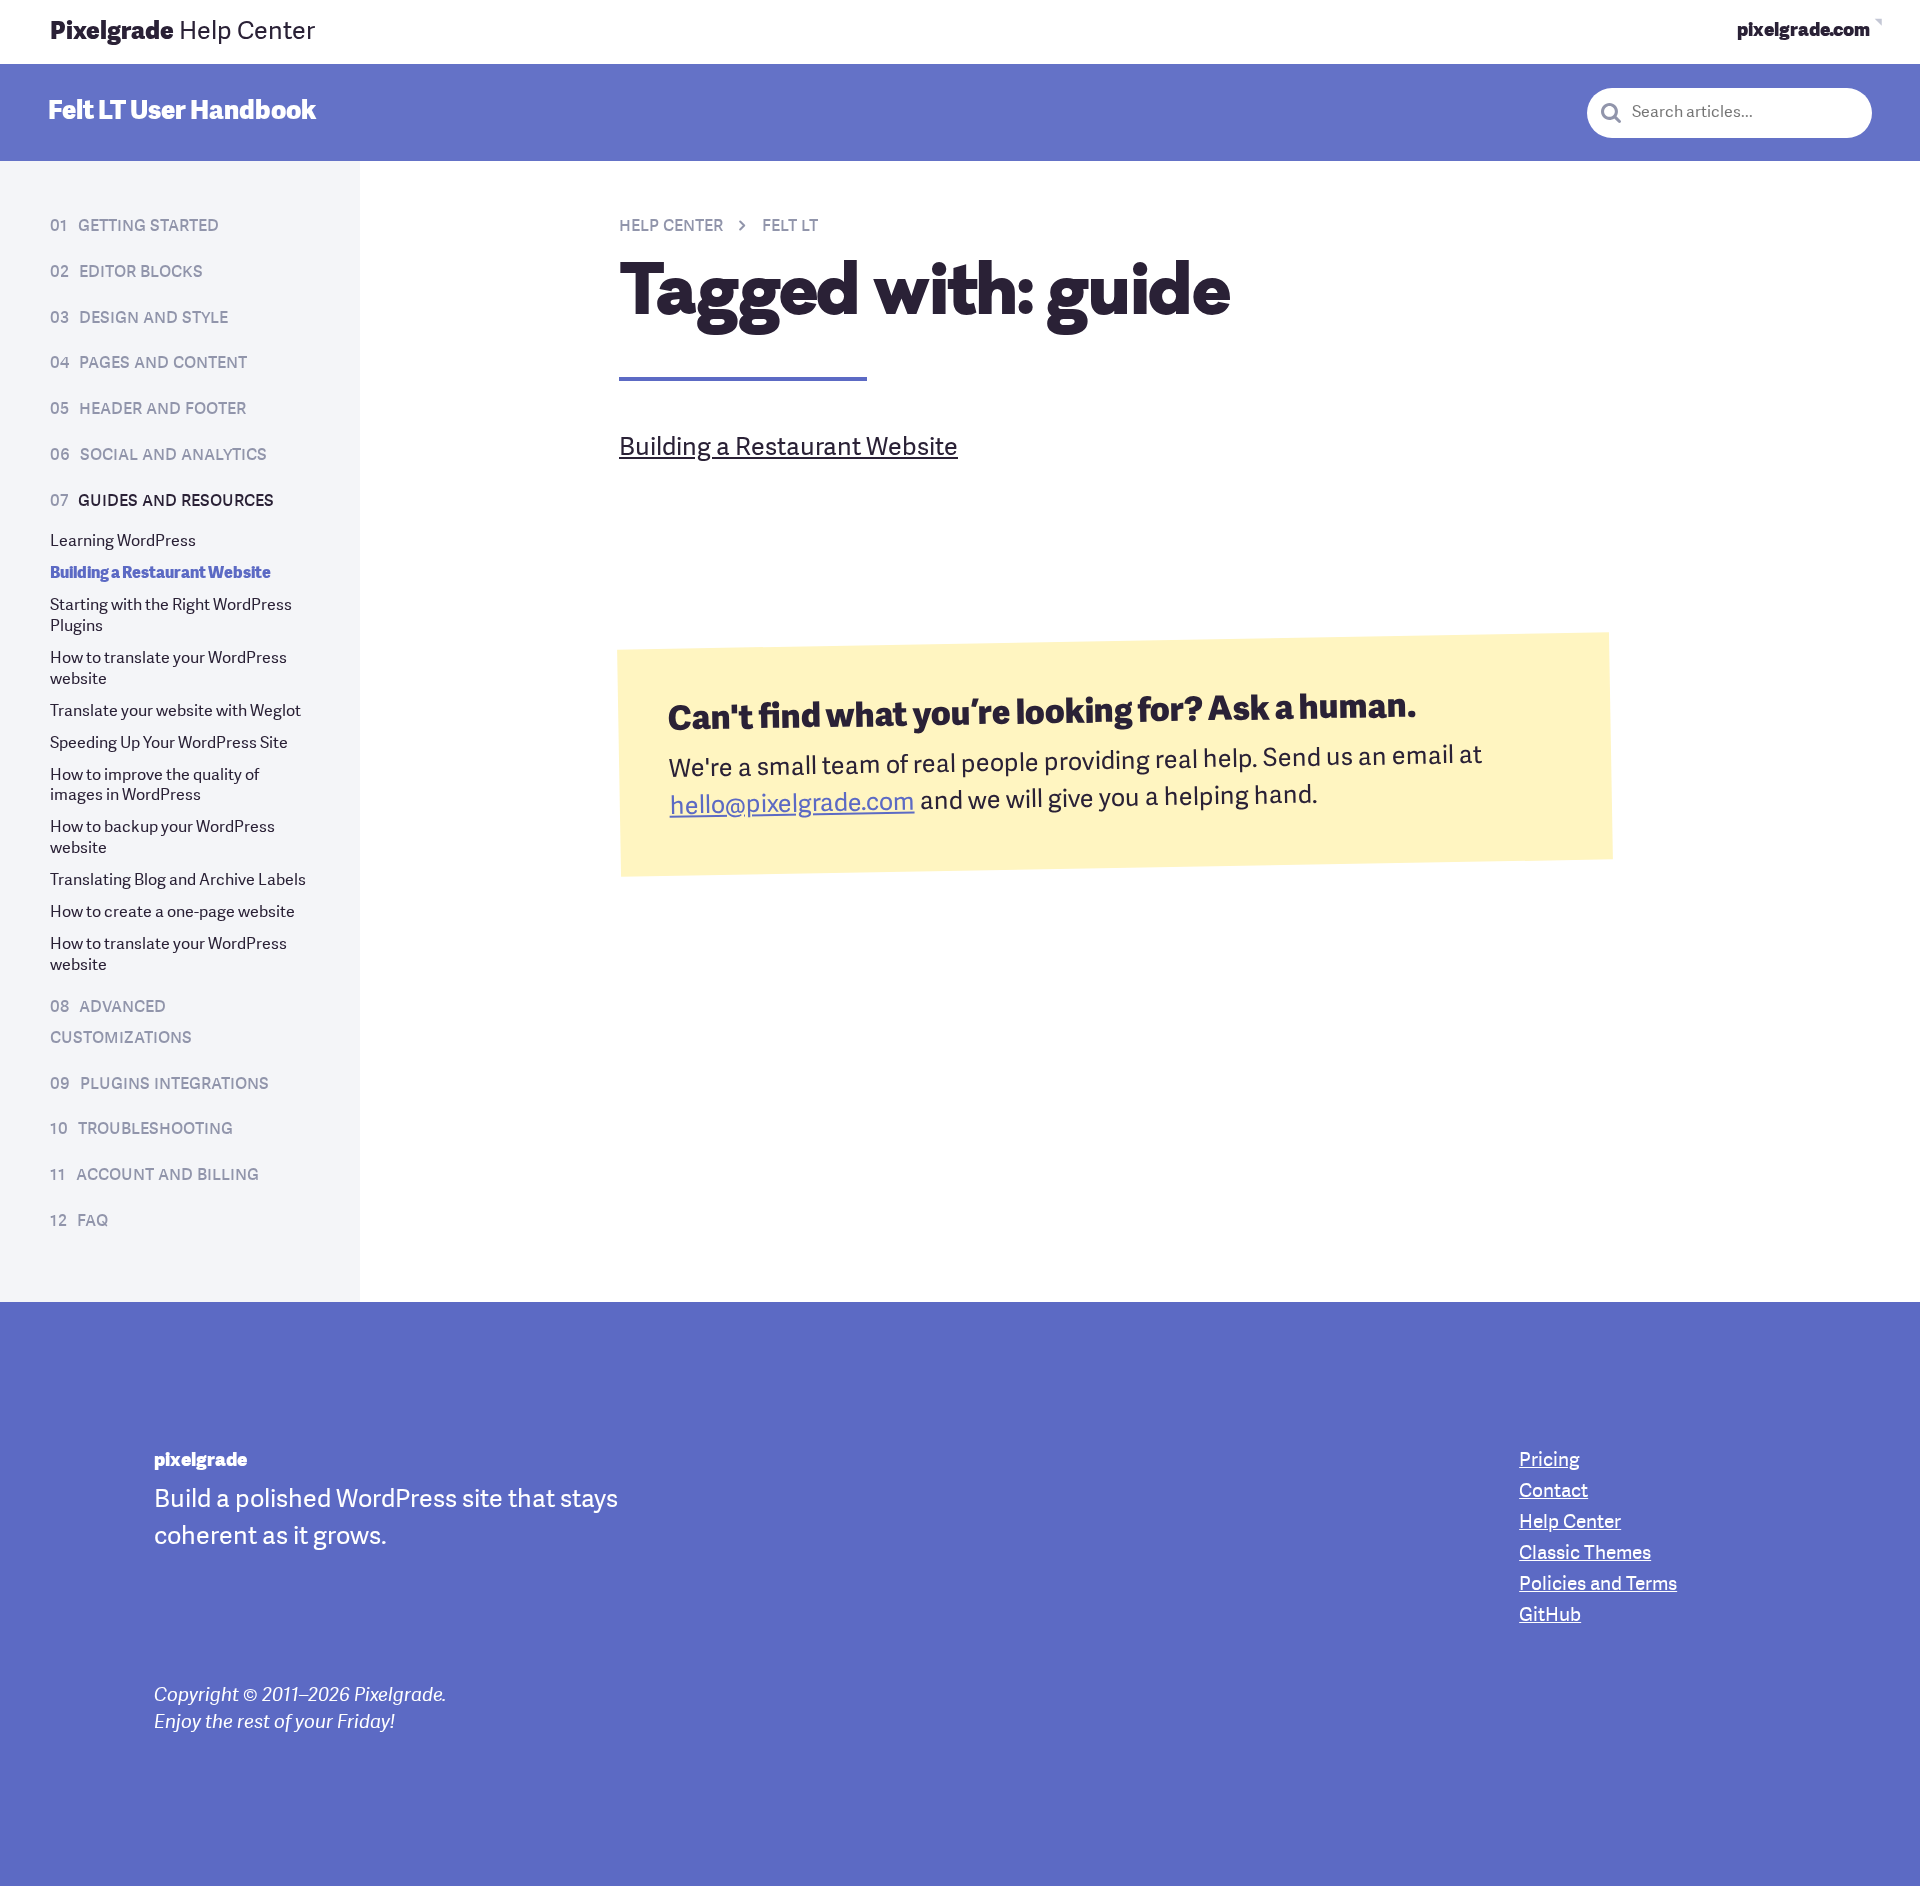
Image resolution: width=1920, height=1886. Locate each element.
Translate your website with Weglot (175, 712)
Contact (1553, 1492)
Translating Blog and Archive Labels (178, 881)
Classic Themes (1585, 1554)
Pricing (1549, 1461)
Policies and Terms (1598, 1585)
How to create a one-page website (172, 913)
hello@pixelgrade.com (791, 805)
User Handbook (182, 112)
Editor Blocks (141, 272)
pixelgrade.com (1803, 31)
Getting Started (148, 226)
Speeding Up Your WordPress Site (169, 744)
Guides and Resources (176, 501)
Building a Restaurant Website (160, 574)
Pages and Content (163, 363)
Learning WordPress (123, 542)
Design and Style (153, 318)
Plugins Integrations (174, 1084)
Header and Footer (162, 409)
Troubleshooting (155, 1129)
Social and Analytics (173, 455)
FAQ (92, 1221)
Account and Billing (167, 1175)
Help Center (182, 32)
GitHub (1550, 1616)
